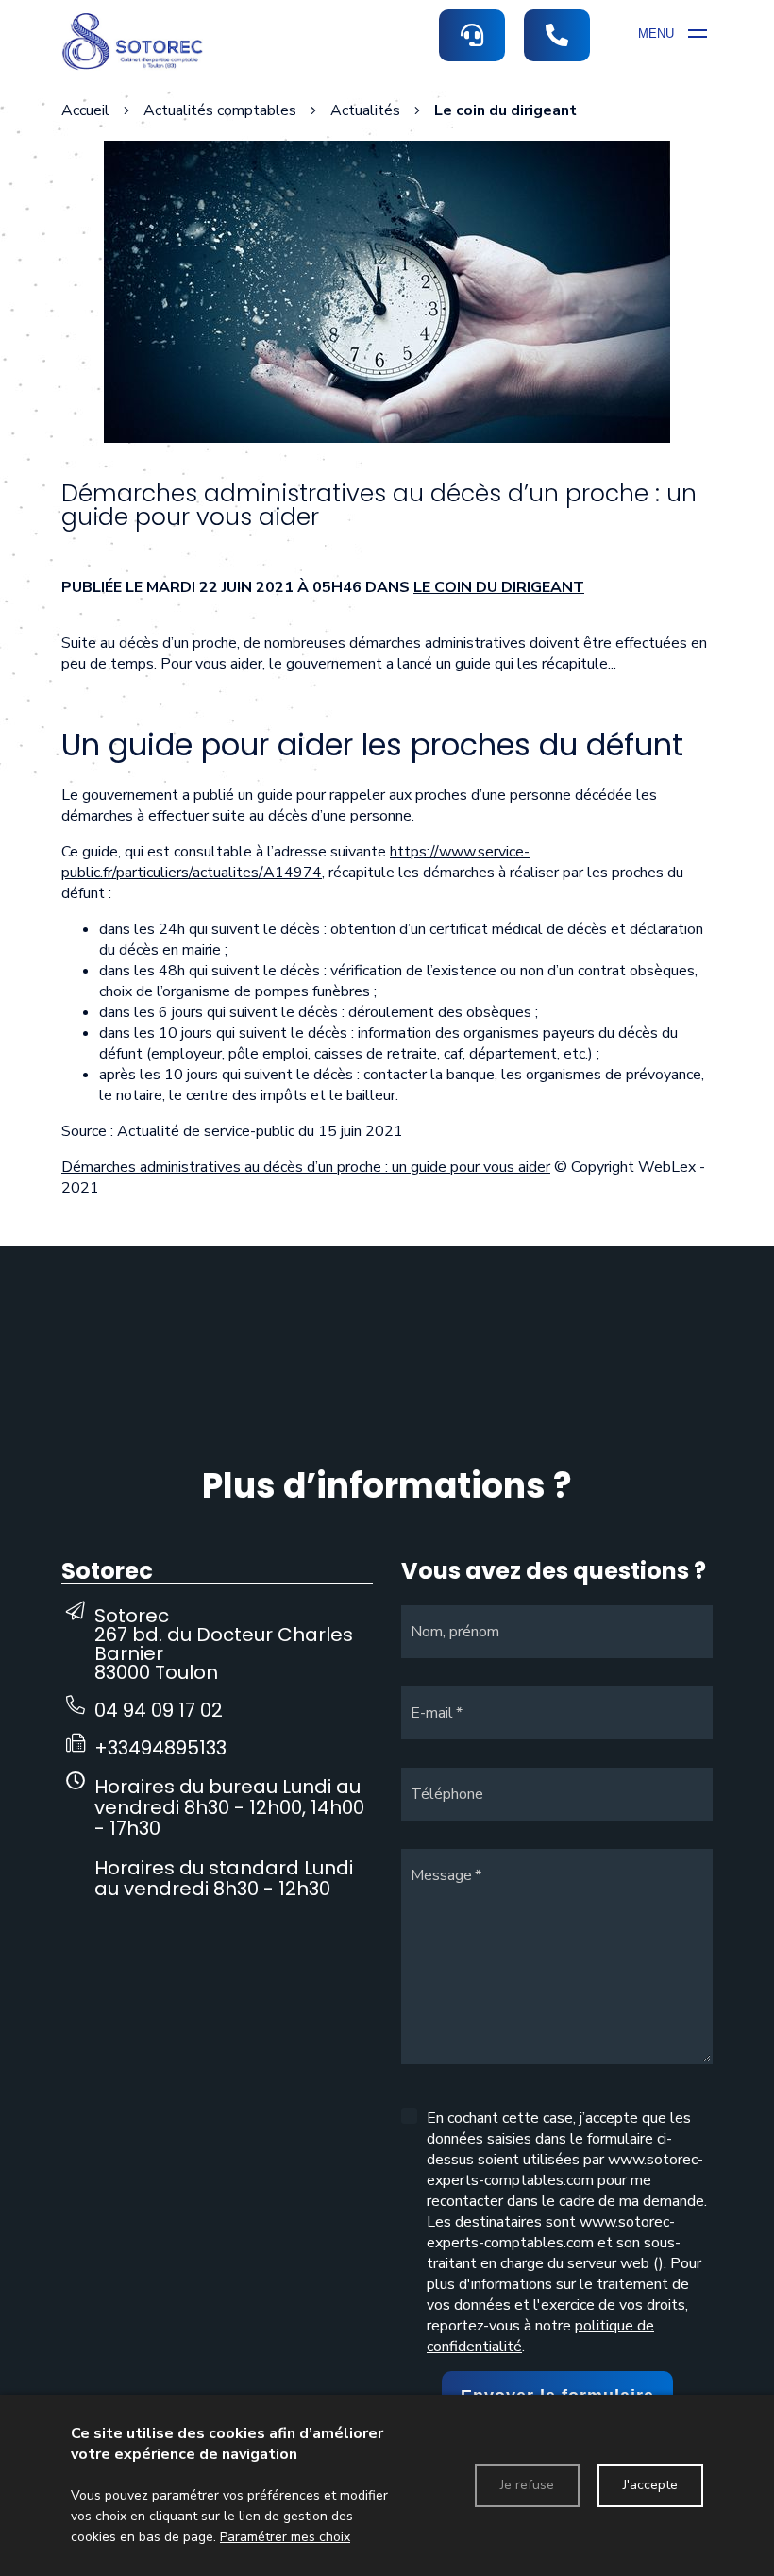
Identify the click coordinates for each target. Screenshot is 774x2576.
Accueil (85, 110)
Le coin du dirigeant (499, 587)
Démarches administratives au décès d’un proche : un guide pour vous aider (306, 1167)
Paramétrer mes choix (285, 2537)
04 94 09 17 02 (159, 1710)
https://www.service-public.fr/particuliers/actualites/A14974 (295, 862)
